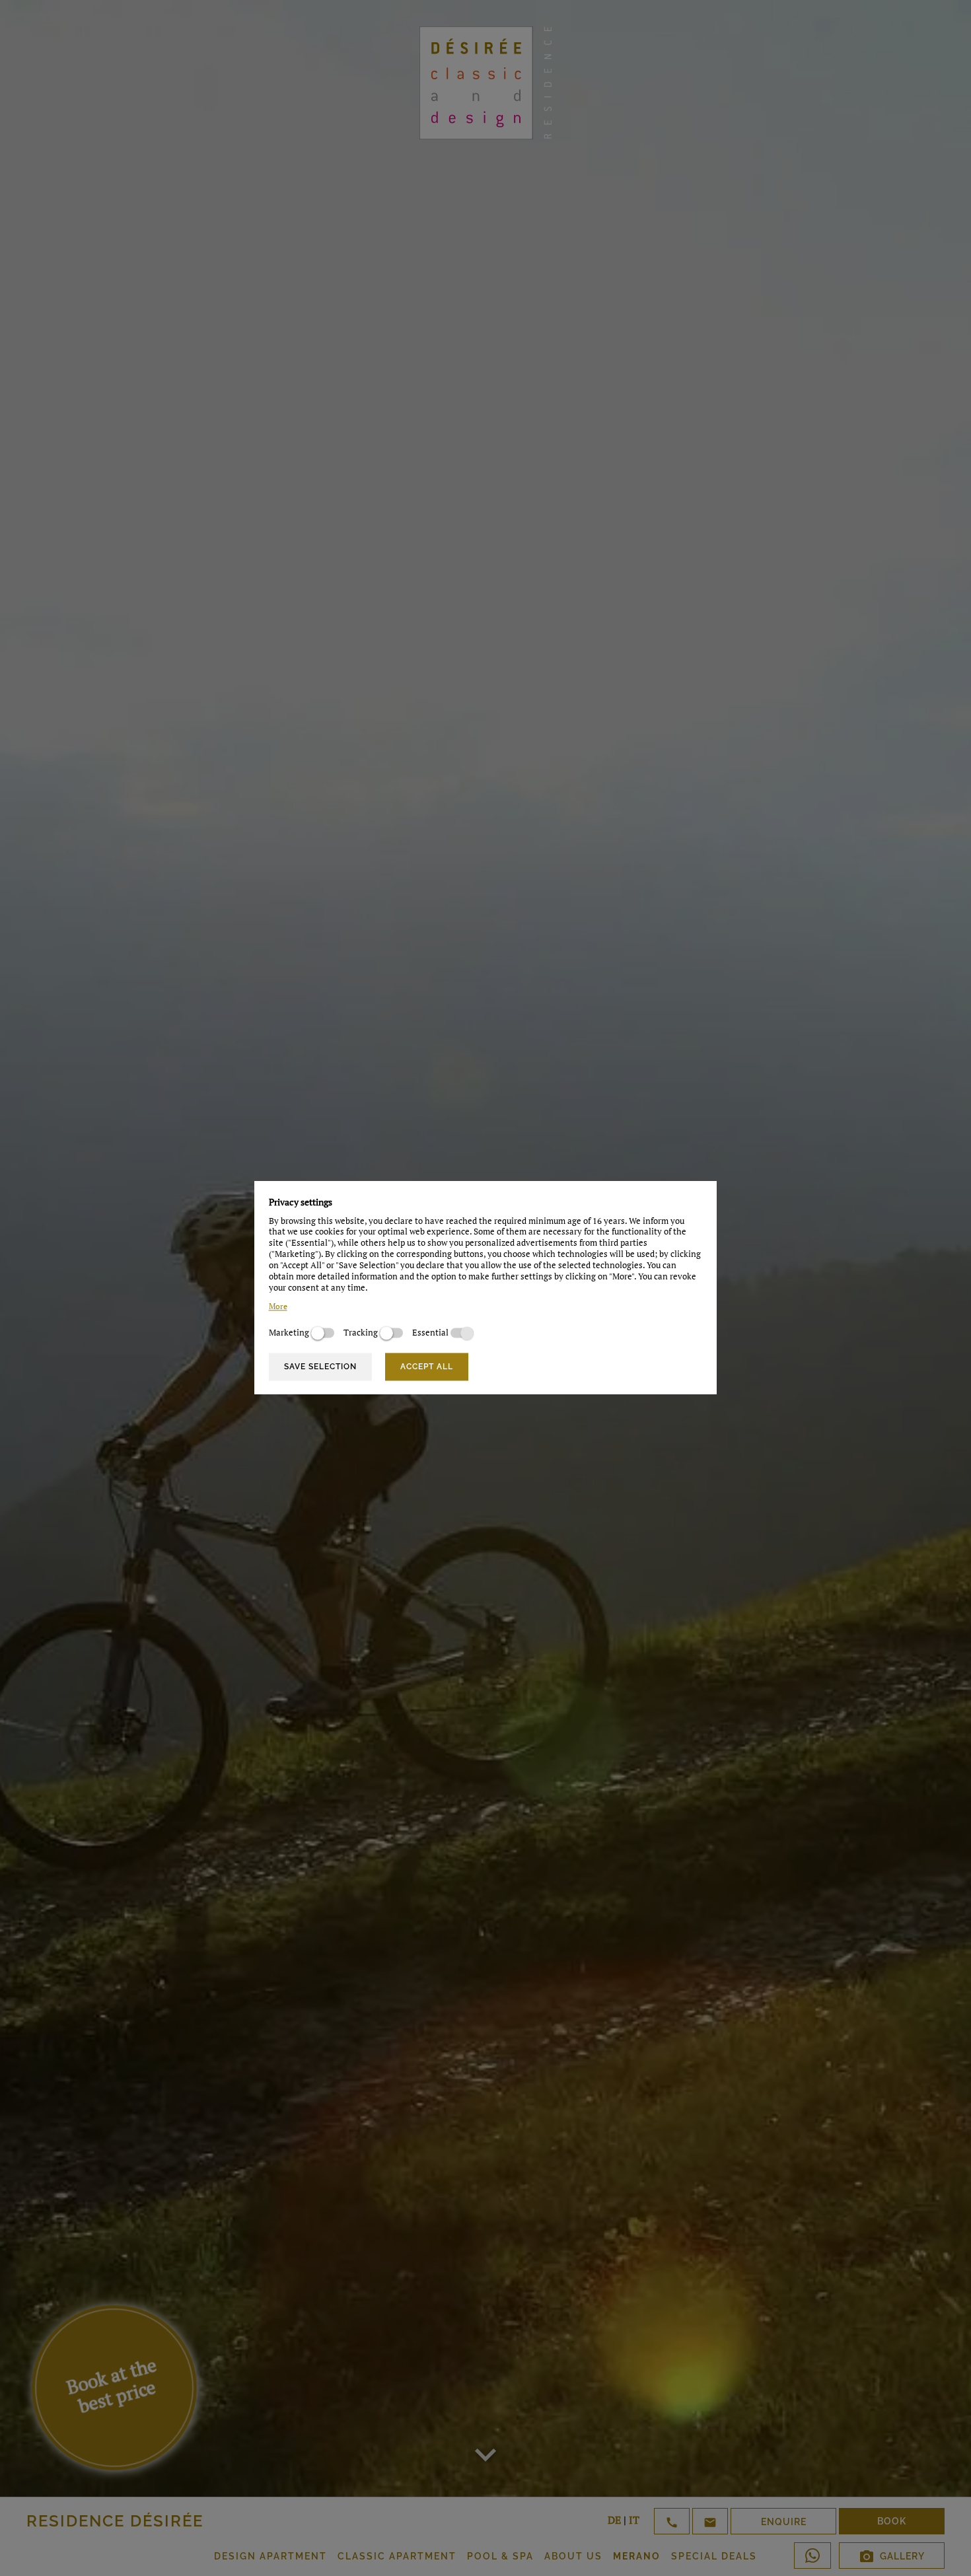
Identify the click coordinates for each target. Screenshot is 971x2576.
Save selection (320, 1367)
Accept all (427, 1367)
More (278, 1307)
